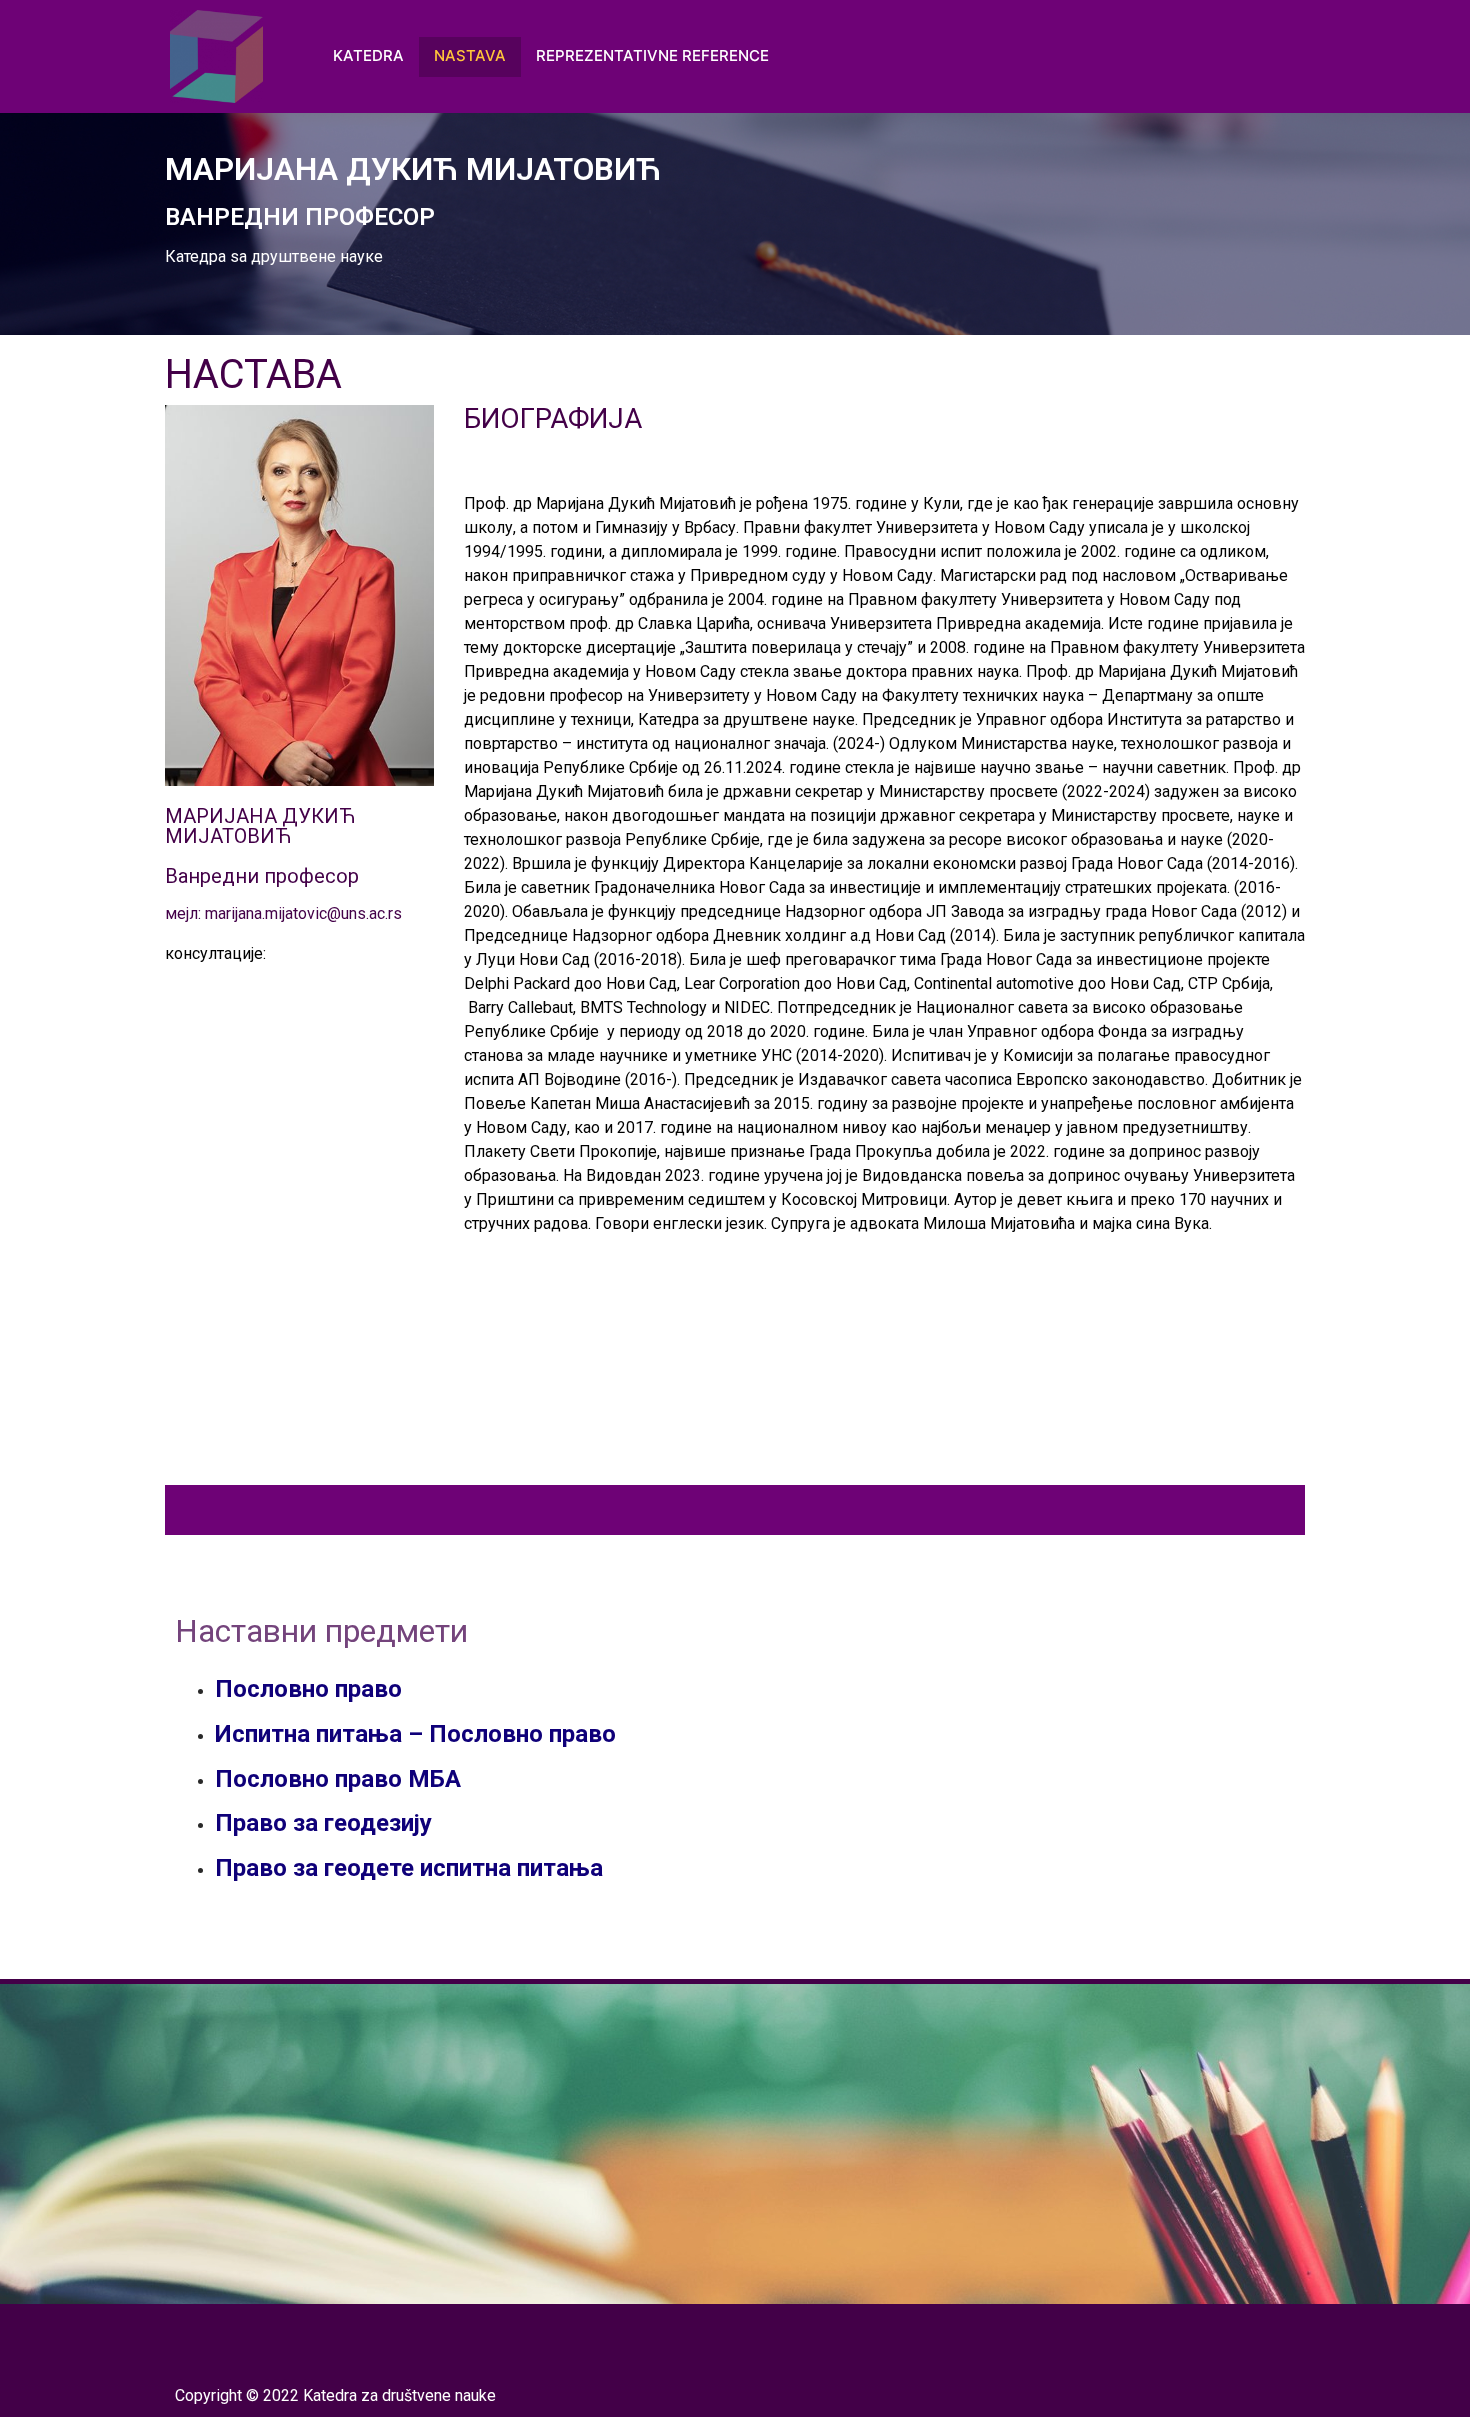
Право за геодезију (323, 1823)
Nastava (470, 55)
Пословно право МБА (338, 1779)
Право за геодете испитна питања (409, 1868)
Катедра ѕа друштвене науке (274, 256)
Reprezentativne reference (652, 55)
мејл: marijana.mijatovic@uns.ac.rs (283, 913)
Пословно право (308, 1689)
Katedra (368, 55)
